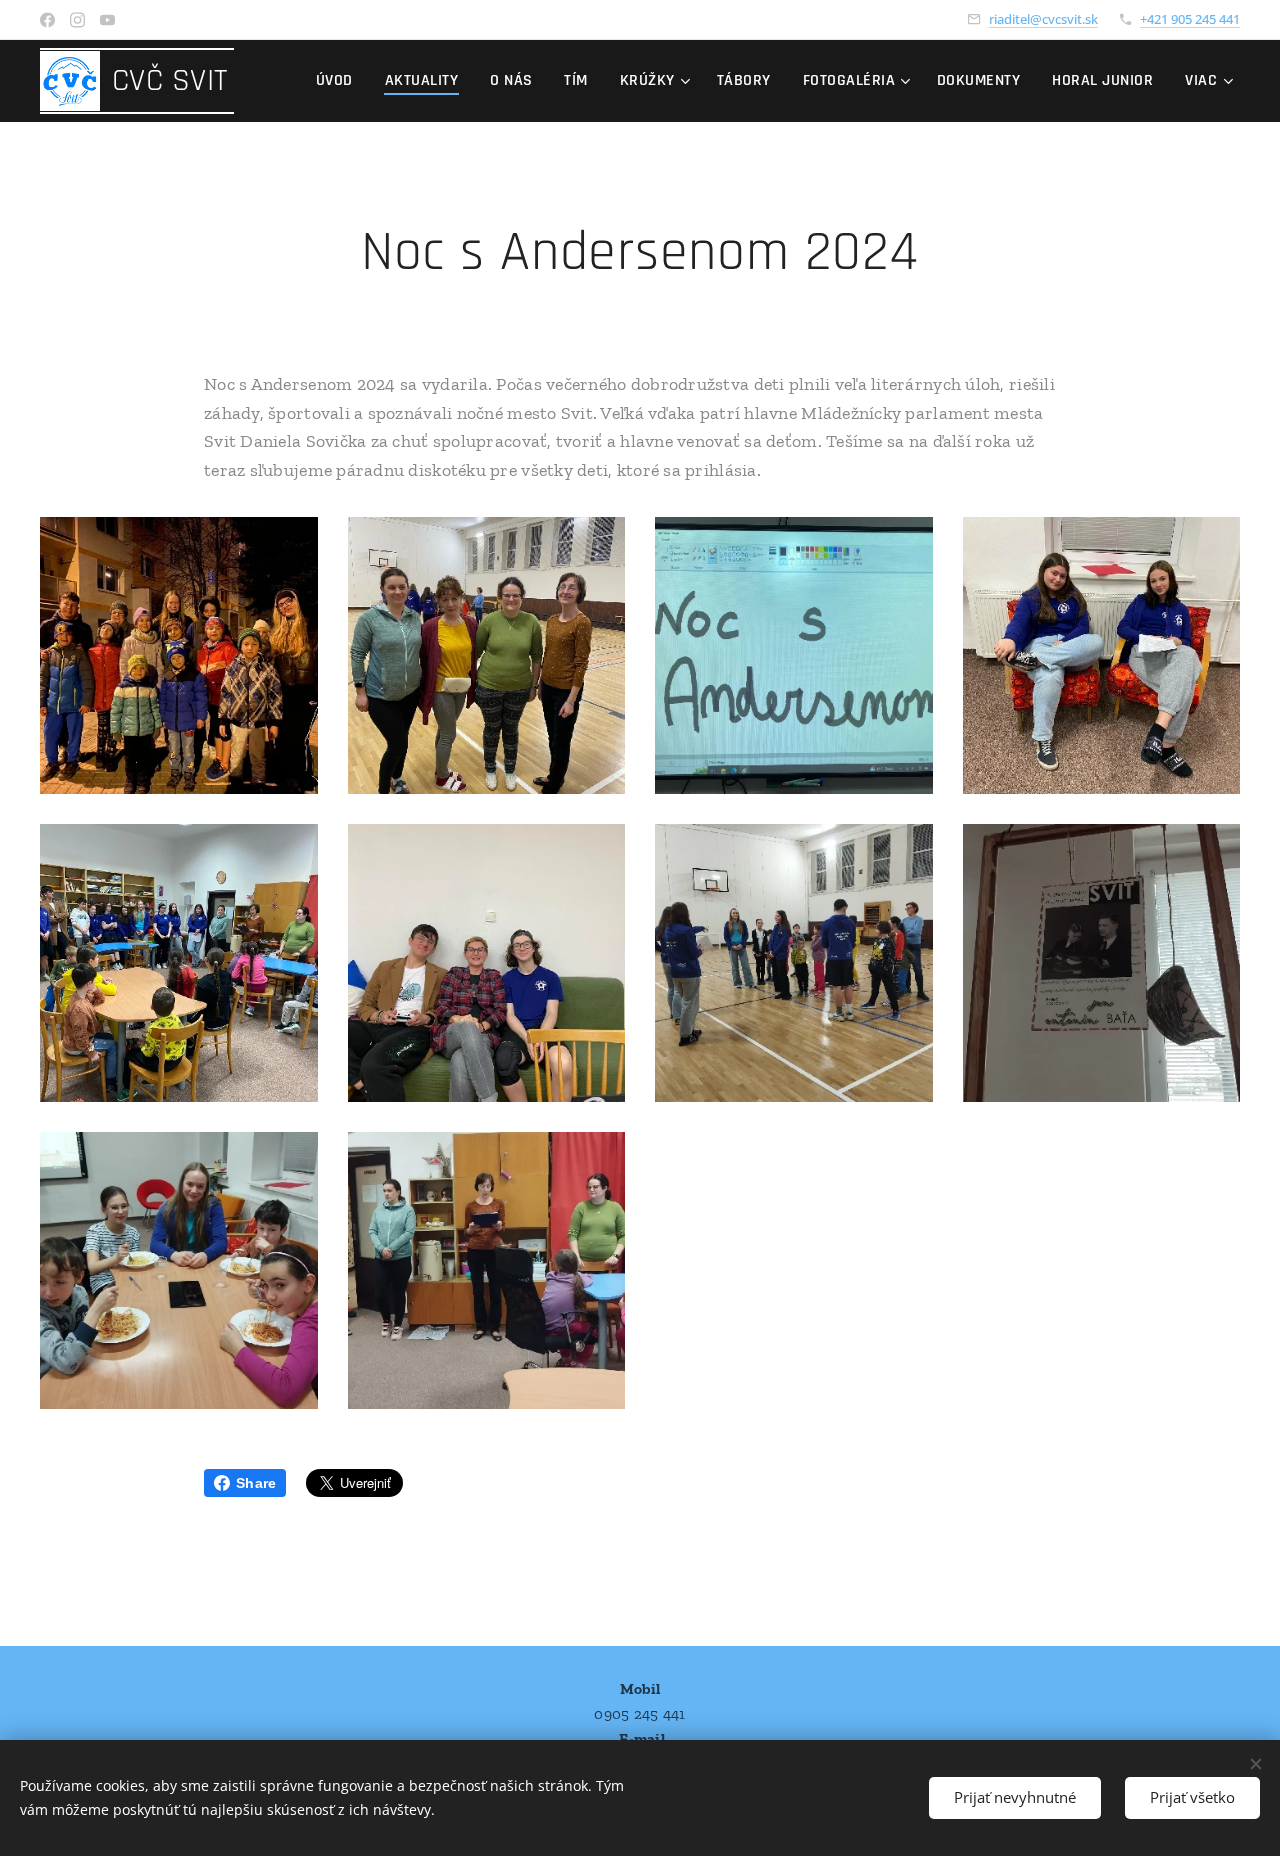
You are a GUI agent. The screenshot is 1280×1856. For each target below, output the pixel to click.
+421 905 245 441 (1190, 19)
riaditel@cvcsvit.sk (1043, 19)
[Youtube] (107, 20)
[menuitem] (340, 81)
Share (256, 1483)
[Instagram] (77, 20)
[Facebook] (47, 20)
